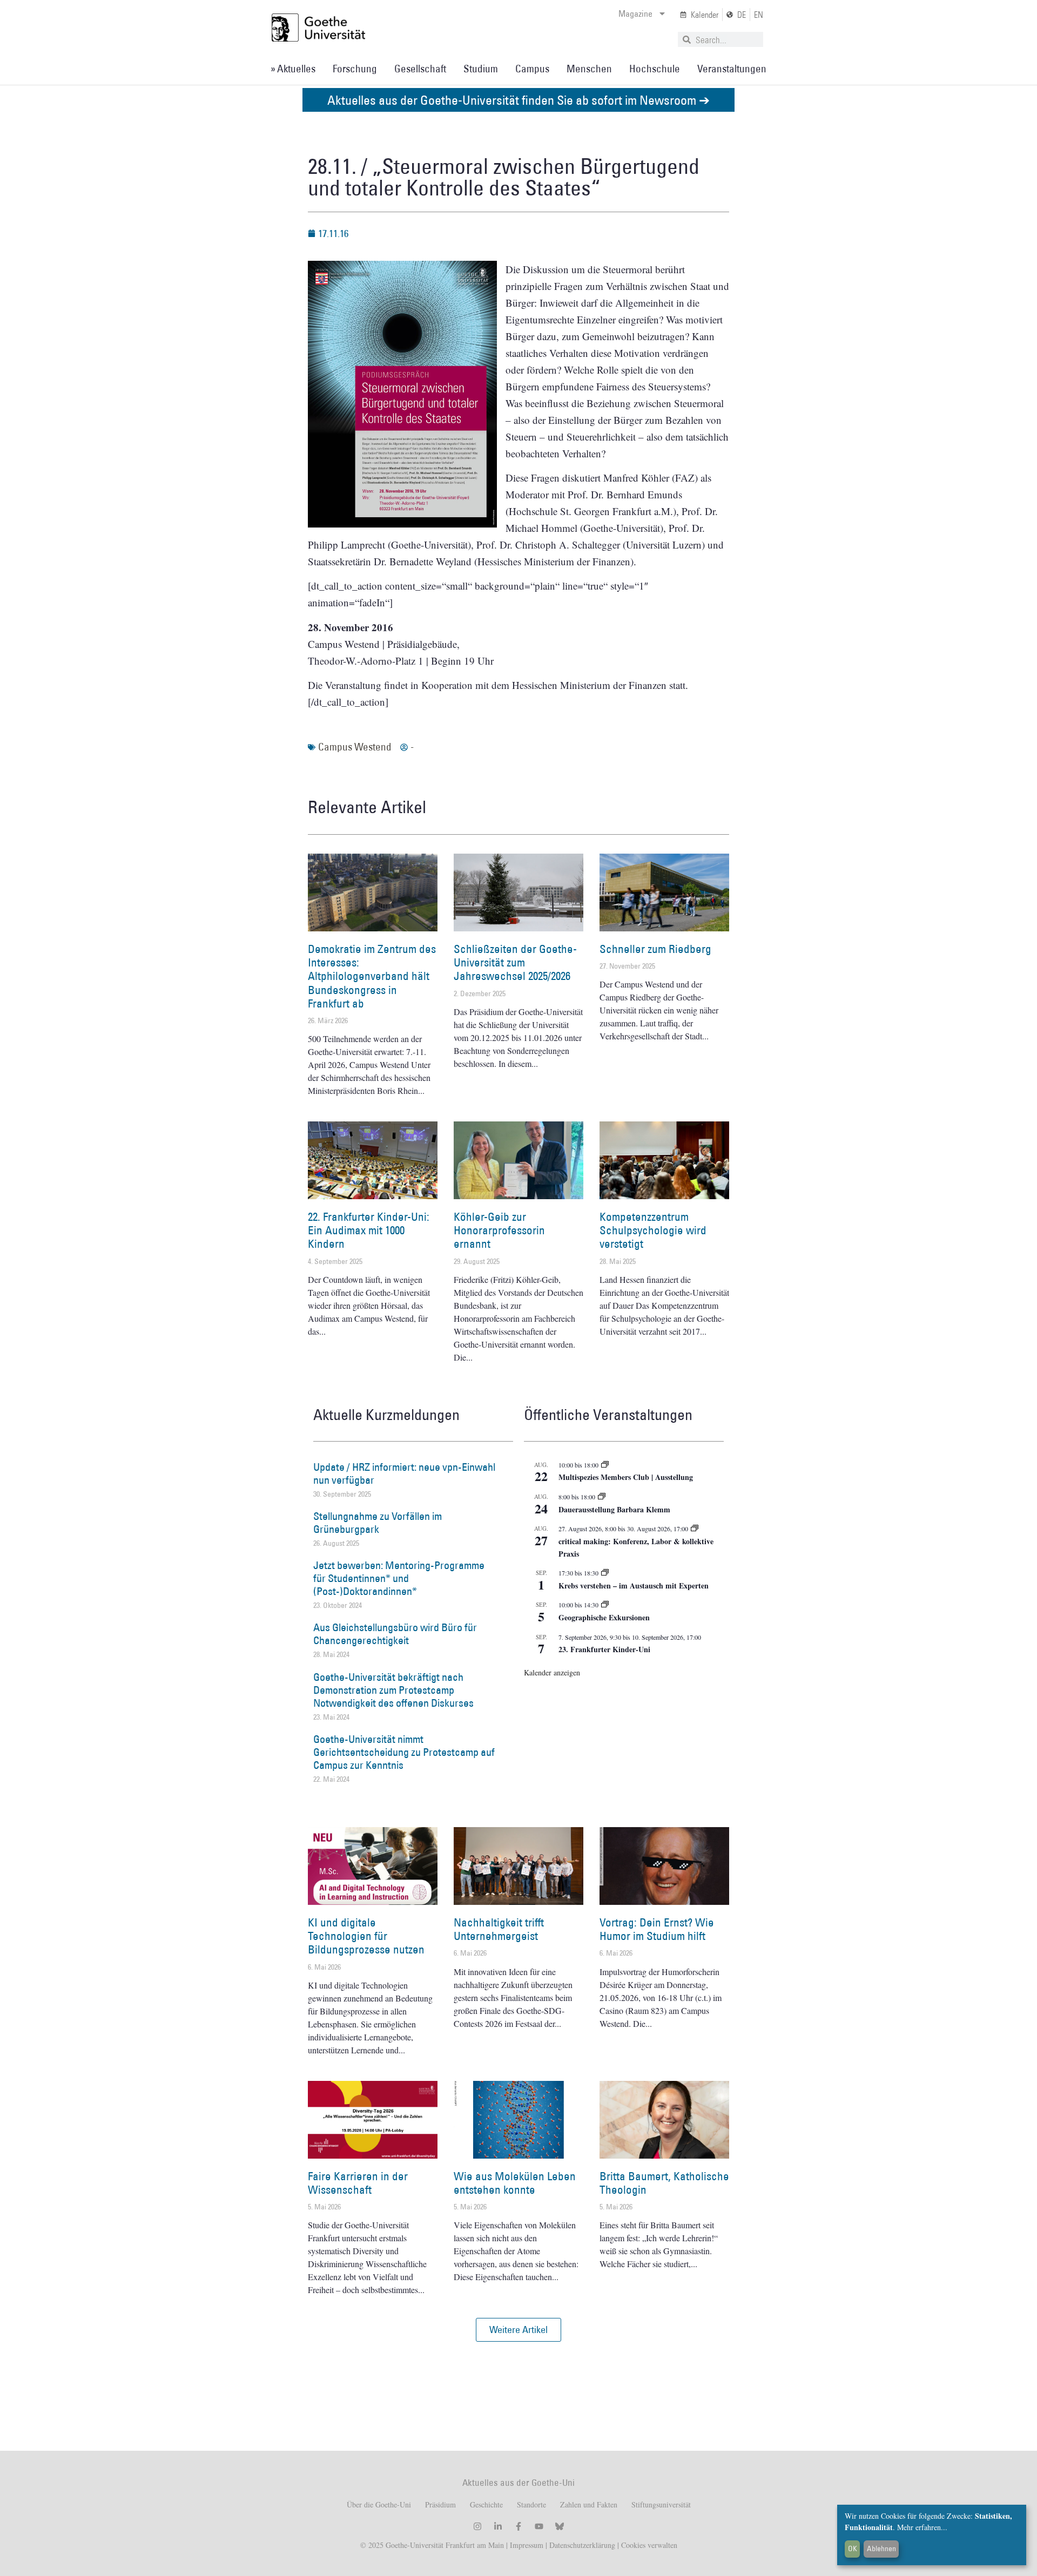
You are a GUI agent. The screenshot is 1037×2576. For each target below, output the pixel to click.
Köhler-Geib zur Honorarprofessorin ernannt (499, 1230)
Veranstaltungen (732, 69)
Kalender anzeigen (552, 1672)
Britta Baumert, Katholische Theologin (664, 2183)
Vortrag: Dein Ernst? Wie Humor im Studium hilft (657, 1929)
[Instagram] (477, 2526)
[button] (518, 2330)
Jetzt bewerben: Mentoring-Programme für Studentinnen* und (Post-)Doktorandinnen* (399, 1578)
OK (853, 2548)
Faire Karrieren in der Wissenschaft (358, 2183)
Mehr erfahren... (922, 2527)
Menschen (589, 69)
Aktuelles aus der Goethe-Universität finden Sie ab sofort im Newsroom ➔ (518, 100)
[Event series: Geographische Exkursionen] (605, 1605)
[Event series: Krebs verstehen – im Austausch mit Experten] (605, 1573)
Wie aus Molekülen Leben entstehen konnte (515, 2183)
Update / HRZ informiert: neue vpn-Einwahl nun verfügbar (404, 1473)
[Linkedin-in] (498, 2526)
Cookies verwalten (649, 2545)
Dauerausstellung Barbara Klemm (614, 1509)
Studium (481, 69)
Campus (532, 69)
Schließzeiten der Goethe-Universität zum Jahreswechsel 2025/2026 (515, 962)
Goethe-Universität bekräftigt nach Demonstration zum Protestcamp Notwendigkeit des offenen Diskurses (393, 1690)
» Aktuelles (293, 69)
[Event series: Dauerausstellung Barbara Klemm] (602, 1497)
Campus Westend (355, 747)
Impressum (526, 2545)
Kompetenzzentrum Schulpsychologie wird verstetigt (653, 1230)
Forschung (355, 69)
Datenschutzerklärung (582, 2545)
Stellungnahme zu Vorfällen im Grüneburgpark (378, 1523)
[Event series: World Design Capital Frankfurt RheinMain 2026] (695, 1529)
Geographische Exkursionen (604, 1617)
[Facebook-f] (518, 2526)
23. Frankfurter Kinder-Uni (604, 1649)
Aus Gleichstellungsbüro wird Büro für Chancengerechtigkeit (395, 1634)
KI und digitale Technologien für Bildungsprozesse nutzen (366, 1936)
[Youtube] (539, 2526)
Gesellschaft (420, 69)
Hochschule (655, 69)
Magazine (635, 13)
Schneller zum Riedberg (655, 949)
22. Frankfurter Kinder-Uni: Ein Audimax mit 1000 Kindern (369, 1230)
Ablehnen (881, 2548)
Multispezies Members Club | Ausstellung (626, 1477)
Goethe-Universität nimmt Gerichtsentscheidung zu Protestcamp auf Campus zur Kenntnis (404, 1752)
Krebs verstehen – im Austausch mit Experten (634, 1586)
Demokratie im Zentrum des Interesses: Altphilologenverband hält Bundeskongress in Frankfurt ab (372, 976)
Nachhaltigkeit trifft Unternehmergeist (499, 1929)
